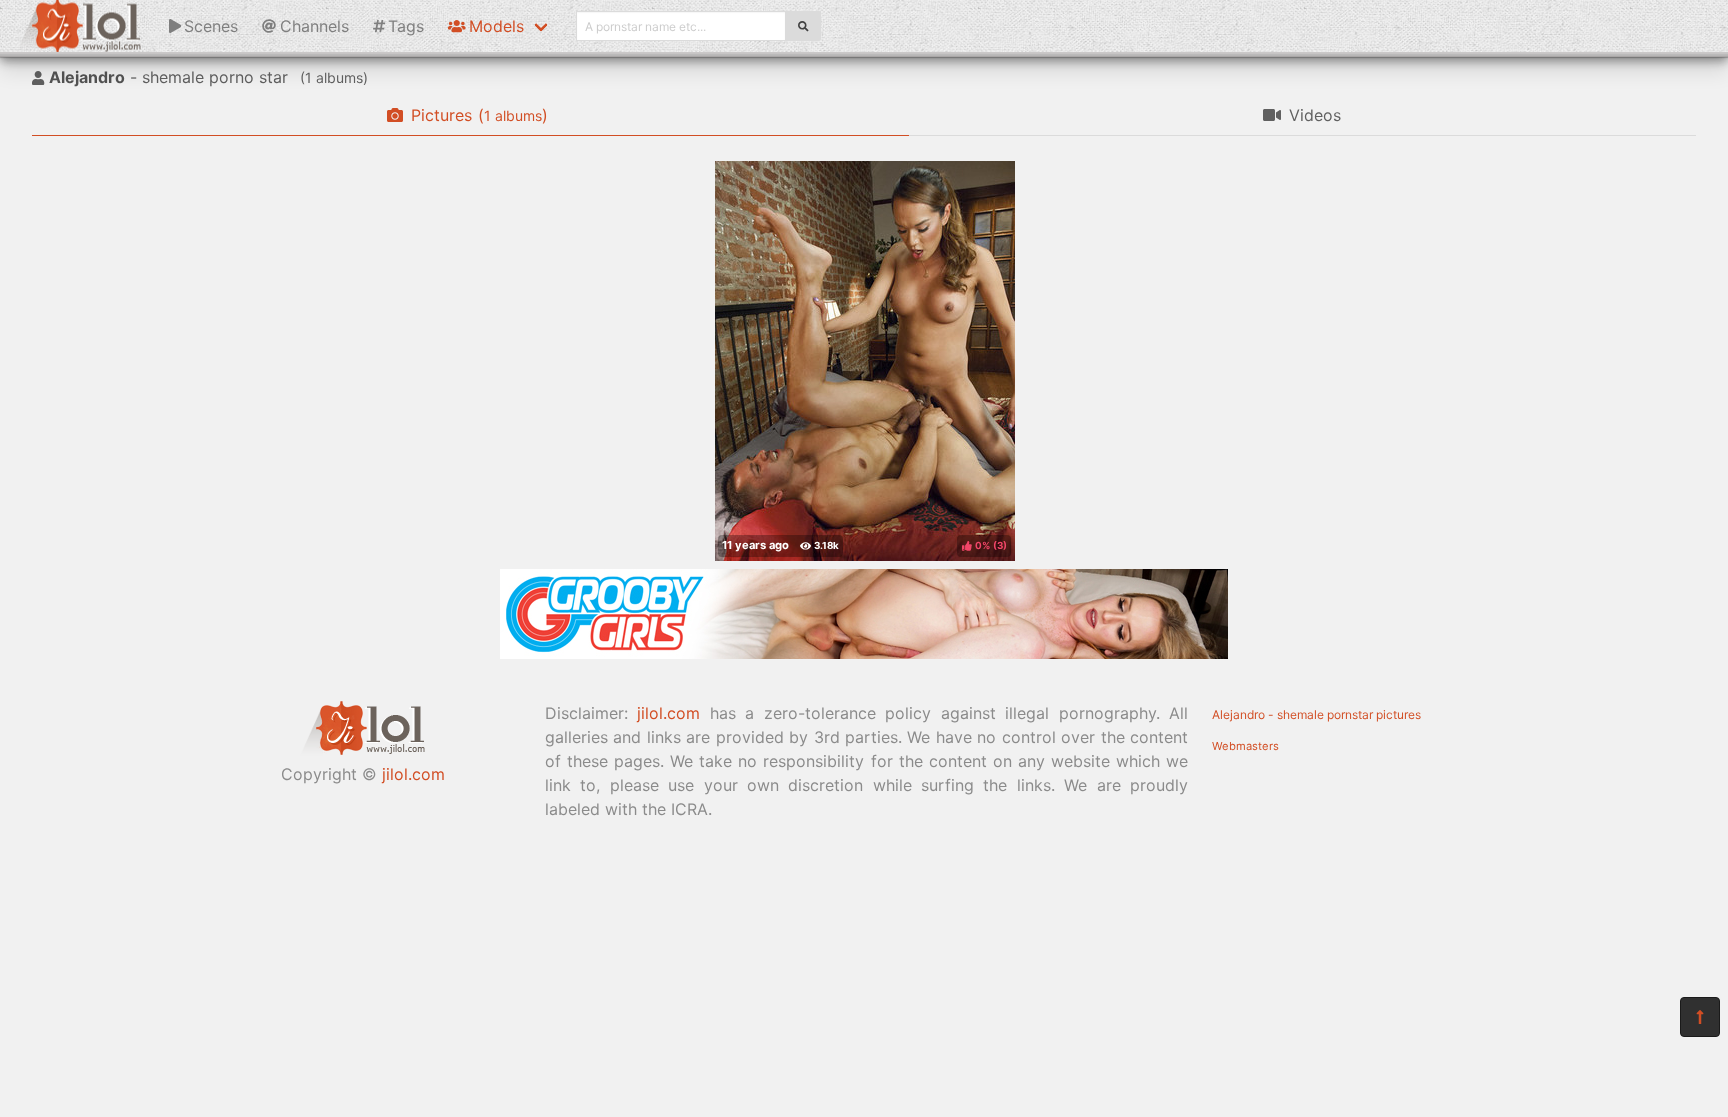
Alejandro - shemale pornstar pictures (1316, 714)
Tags (406, 26)
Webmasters (1245, 746)
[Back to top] (1700, 1017)
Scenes (211, 26)
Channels (314, 26)
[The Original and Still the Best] (864, 653)
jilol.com (413, 774)
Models (496, 26)
